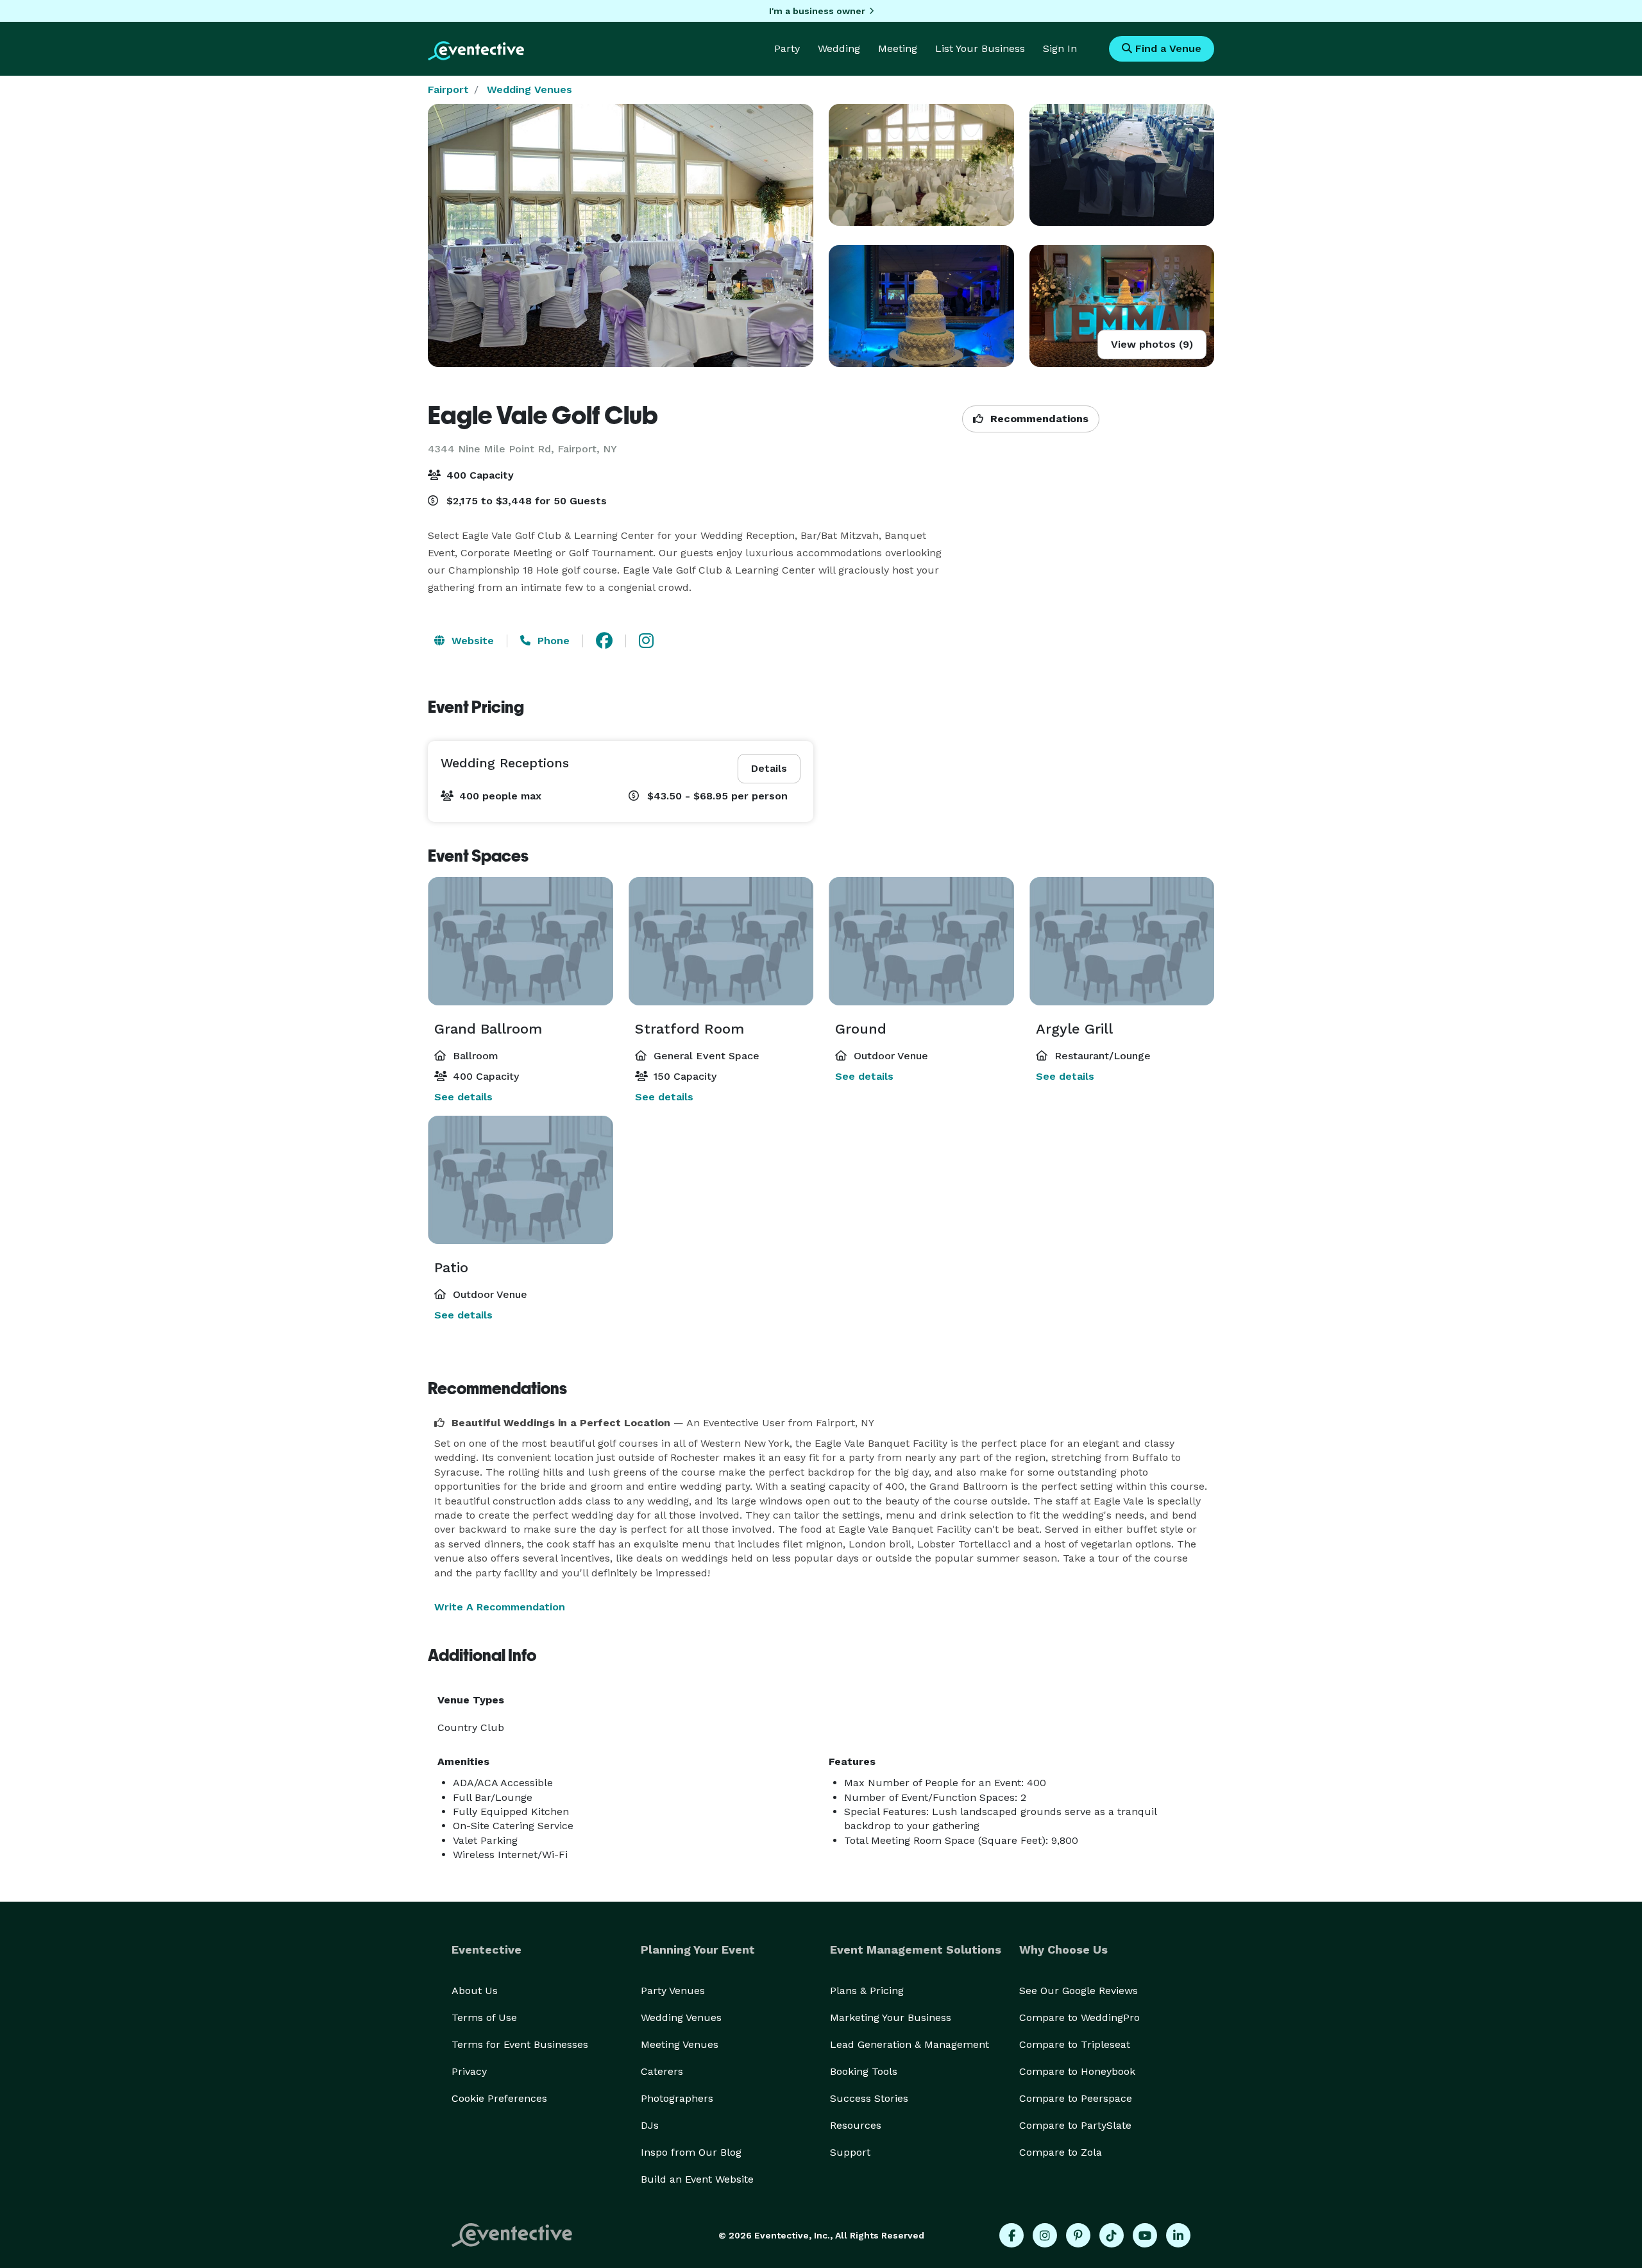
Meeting (898, 48)
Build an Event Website (697, 2179)
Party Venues (673, 1991)
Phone (552, 641)
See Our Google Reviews (1079, 1991)
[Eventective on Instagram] (1045, 2235)
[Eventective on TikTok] (1112, 2235)
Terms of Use (484, 2017)
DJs (650, 2125)
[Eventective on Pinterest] (1078, 2235)
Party (787, 48)
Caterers (662, 2071)
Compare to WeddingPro (1079, 2017)
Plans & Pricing (867, 1991)
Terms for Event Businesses (520, 2044)
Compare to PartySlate (1075, 2125)
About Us (475, 1991)
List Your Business (980, 48)
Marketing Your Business (891, 2017)
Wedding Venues (529, 90)
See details (463, 1097)
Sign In (1060, 48)
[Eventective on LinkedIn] (1178, 2235)
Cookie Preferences (499, 2098)
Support (850, 2152)
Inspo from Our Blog (691, 2152)
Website (471, 641)
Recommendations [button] (1038, 419)
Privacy (469, 2071)
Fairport (448, 90)
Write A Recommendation (500, 1607)
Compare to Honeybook (1077, 2071)
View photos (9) (1152, 344)
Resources (856, 2125)
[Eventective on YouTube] (1145, 2235)
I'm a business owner (817, 11)
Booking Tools (864, 2071)
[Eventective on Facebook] (1011, 2235)
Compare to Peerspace (1076, 2098)
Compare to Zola (1061, 2152)
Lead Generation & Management (910, 2044)
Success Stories (869, 2098)
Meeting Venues (680, 2044)
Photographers (677, 2098)
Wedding (839, 48)
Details (769, 768)
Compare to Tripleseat (1075, 2044)
